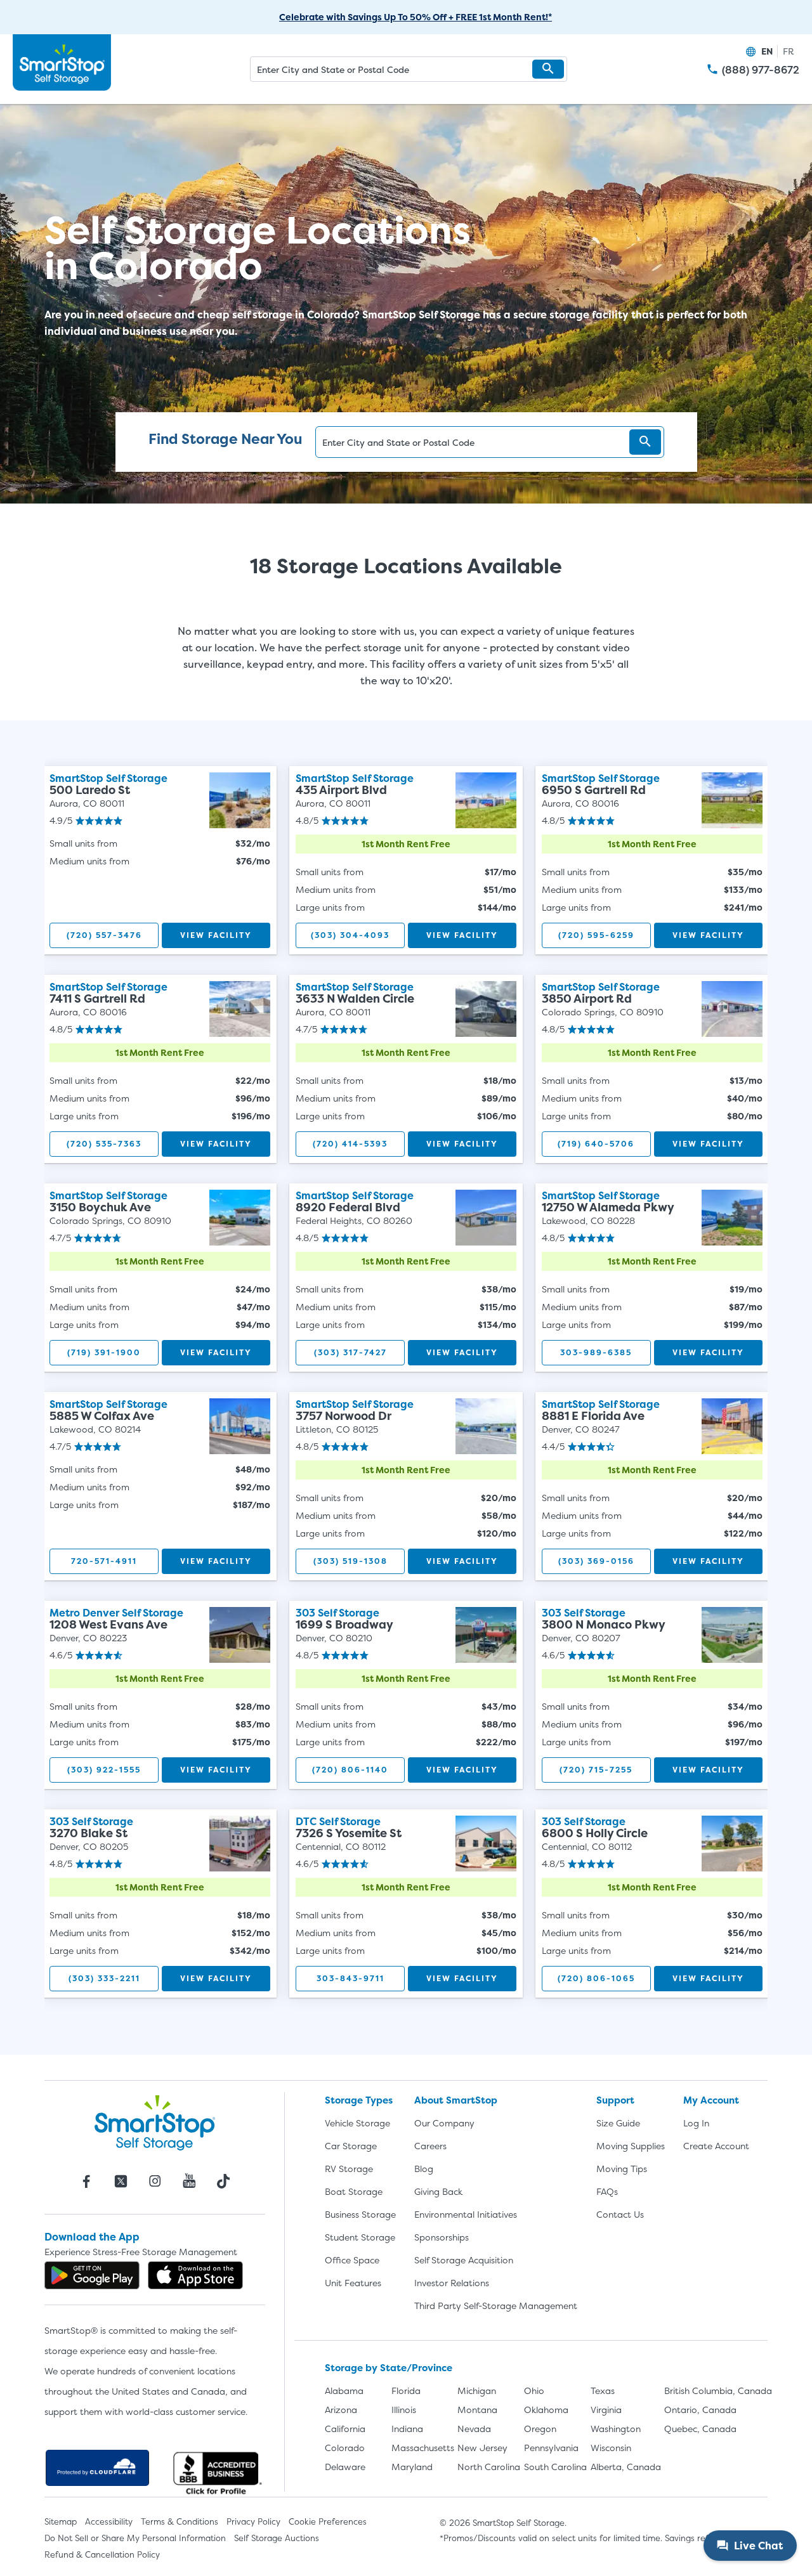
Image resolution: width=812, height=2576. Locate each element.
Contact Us (620, 2214)
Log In (696, 2123)
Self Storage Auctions (277, 2538)
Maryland (412, 2467)
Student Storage (360, 2237)
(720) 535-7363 (104, 1144)
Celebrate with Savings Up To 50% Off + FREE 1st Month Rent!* (416, 17)
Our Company (444, 2123)
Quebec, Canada (700, 2429)
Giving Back (438, 2191)
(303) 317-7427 (350, 1352)
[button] (548, 69)
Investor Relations (452, 2283)
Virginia (606, 2410)
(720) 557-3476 (104, 935)
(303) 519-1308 (350, 1561)
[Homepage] (62, 63)
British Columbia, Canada (718, 2391)
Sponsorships (442, 2237)
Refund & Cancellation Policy (102, 2554)
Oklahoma (546, 2410)
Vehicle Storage (357, 2123)
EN (767, 51)
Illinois (404, 2410)
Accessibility (109, 2521)
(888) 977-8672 (761, 70)
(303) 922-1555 (104, 1770)
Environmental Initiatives (466, 2214)
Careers (430, 2146)
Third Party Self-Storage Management (496, 2306)
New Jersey (482, 2448)
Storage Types (359, 2100)
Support (615, 2100)
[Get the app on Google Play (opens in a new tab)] (92, 2275)
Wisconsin (611, 2448)
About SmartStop (456, 2100)
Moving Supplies (631, 2146)
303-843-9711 (350, 1978)
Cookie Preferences (328, 2521)
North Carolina (489, 2467)
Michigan (477, 2391)
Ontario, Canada (700, 2410)
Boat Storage (354, 2191)
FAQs (607, 2191)
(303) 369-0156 (596, 1561)
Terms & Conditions (180, 2521)
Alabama (344, 2391)
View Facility (216, 935)
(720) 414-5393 (350, 1144)
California (345, 2429)
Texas (603, 2391)
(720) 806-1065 (596, 1978)
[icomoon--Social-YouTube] (189, 2181)
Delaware (345, 2467)
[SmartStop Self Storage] (155, 2123)
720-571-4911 (104, 1561)
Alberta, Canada (626, 2467)
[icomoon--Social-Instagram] (155, 2181)
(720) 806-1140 (350, 1770)
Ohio (534, 2391)
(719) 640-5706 (596, 1144)
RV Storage (349, 2169)
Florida (406, 2391)
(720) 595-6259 (596, 935)
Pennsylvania (551, 2448)
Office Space (352, 2260)
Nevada (474, 2429)
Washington (616, 2429)
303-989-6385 (596, 1352)
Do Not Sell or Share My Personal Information (135, 2538)
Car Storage (351, 2146)
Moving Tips (622, 2169)
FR (789, 51)
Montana (477, 2410)
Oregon (540, 2429)
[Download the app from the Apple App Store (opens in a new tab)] (195, 2275)
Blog (424, 2169)
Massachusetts (423, 2448)
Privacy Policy (253, 2521)
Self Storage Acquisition (464, 2260)
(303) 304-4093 (350, 935)
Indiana (407, 2429)
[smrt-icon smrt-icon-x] (121, 2181)
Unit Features (353, 2283)
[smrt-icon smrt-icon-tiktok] (223, 2181)
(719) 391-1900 (104, 1352)
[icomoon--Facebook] (86, 2181)
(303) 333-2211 (104, 1978)
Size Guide (618, 2123)
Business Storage (360, 2214)
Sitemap (61, 2521)
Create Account (716, 2146)
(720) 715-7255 (596, 1770)
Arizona (341, 2410)
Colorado (345, 2448)
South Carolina (555, 2467)
